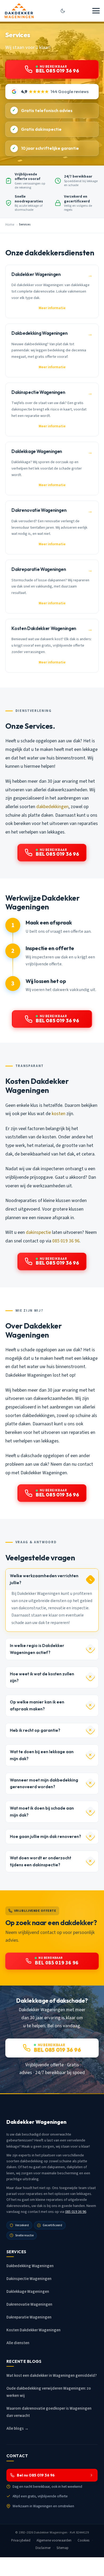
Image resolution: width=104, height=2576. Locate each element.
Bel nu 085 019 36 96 (36, 2475)
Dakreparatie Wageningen (29, 2317)
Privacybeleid (21, 2540)
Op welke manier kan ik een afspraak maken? (37, 1705)
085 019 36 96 (66, 1241)
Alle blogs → (17, 2429)
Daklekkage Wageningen (28, 2292)
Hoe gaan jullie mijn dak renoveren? (45, 1836)
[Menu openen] (96, 11)
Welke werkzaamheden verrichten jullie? (44, 1579)
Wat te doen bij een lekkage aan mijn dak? (42, 1755)
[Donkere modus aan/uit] (63, 11)
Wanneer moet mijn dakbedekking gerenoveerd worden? (44, 1784)
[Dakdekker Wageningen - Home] (19, 11)
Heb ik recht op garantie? (35, 1730)
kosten (59, 1114)
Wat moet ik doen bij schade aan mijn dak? (42, 1812)
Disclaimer (43, 2548)
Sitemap (63, 2548)
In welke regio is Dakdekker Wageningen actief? (37, 1649)
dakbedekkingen (52, 807)
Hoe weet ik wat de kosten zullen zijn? (42, 1677)
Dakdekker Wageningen (51, 2532)
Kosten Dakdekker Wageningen (33, 2330)
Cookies (84, 2540)
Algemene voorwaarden (54, 2540)
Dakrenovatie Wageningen (29, 2304)
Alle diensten (18, 2343)
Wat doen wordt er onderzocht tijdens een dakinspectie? (41, 1861)
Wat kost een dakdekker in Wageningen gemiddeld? (52, 2376)
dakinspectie (38, 1232)
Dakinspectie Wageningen (29, 2279)
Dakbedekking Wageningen (30, 2266)
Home (10, 225)
